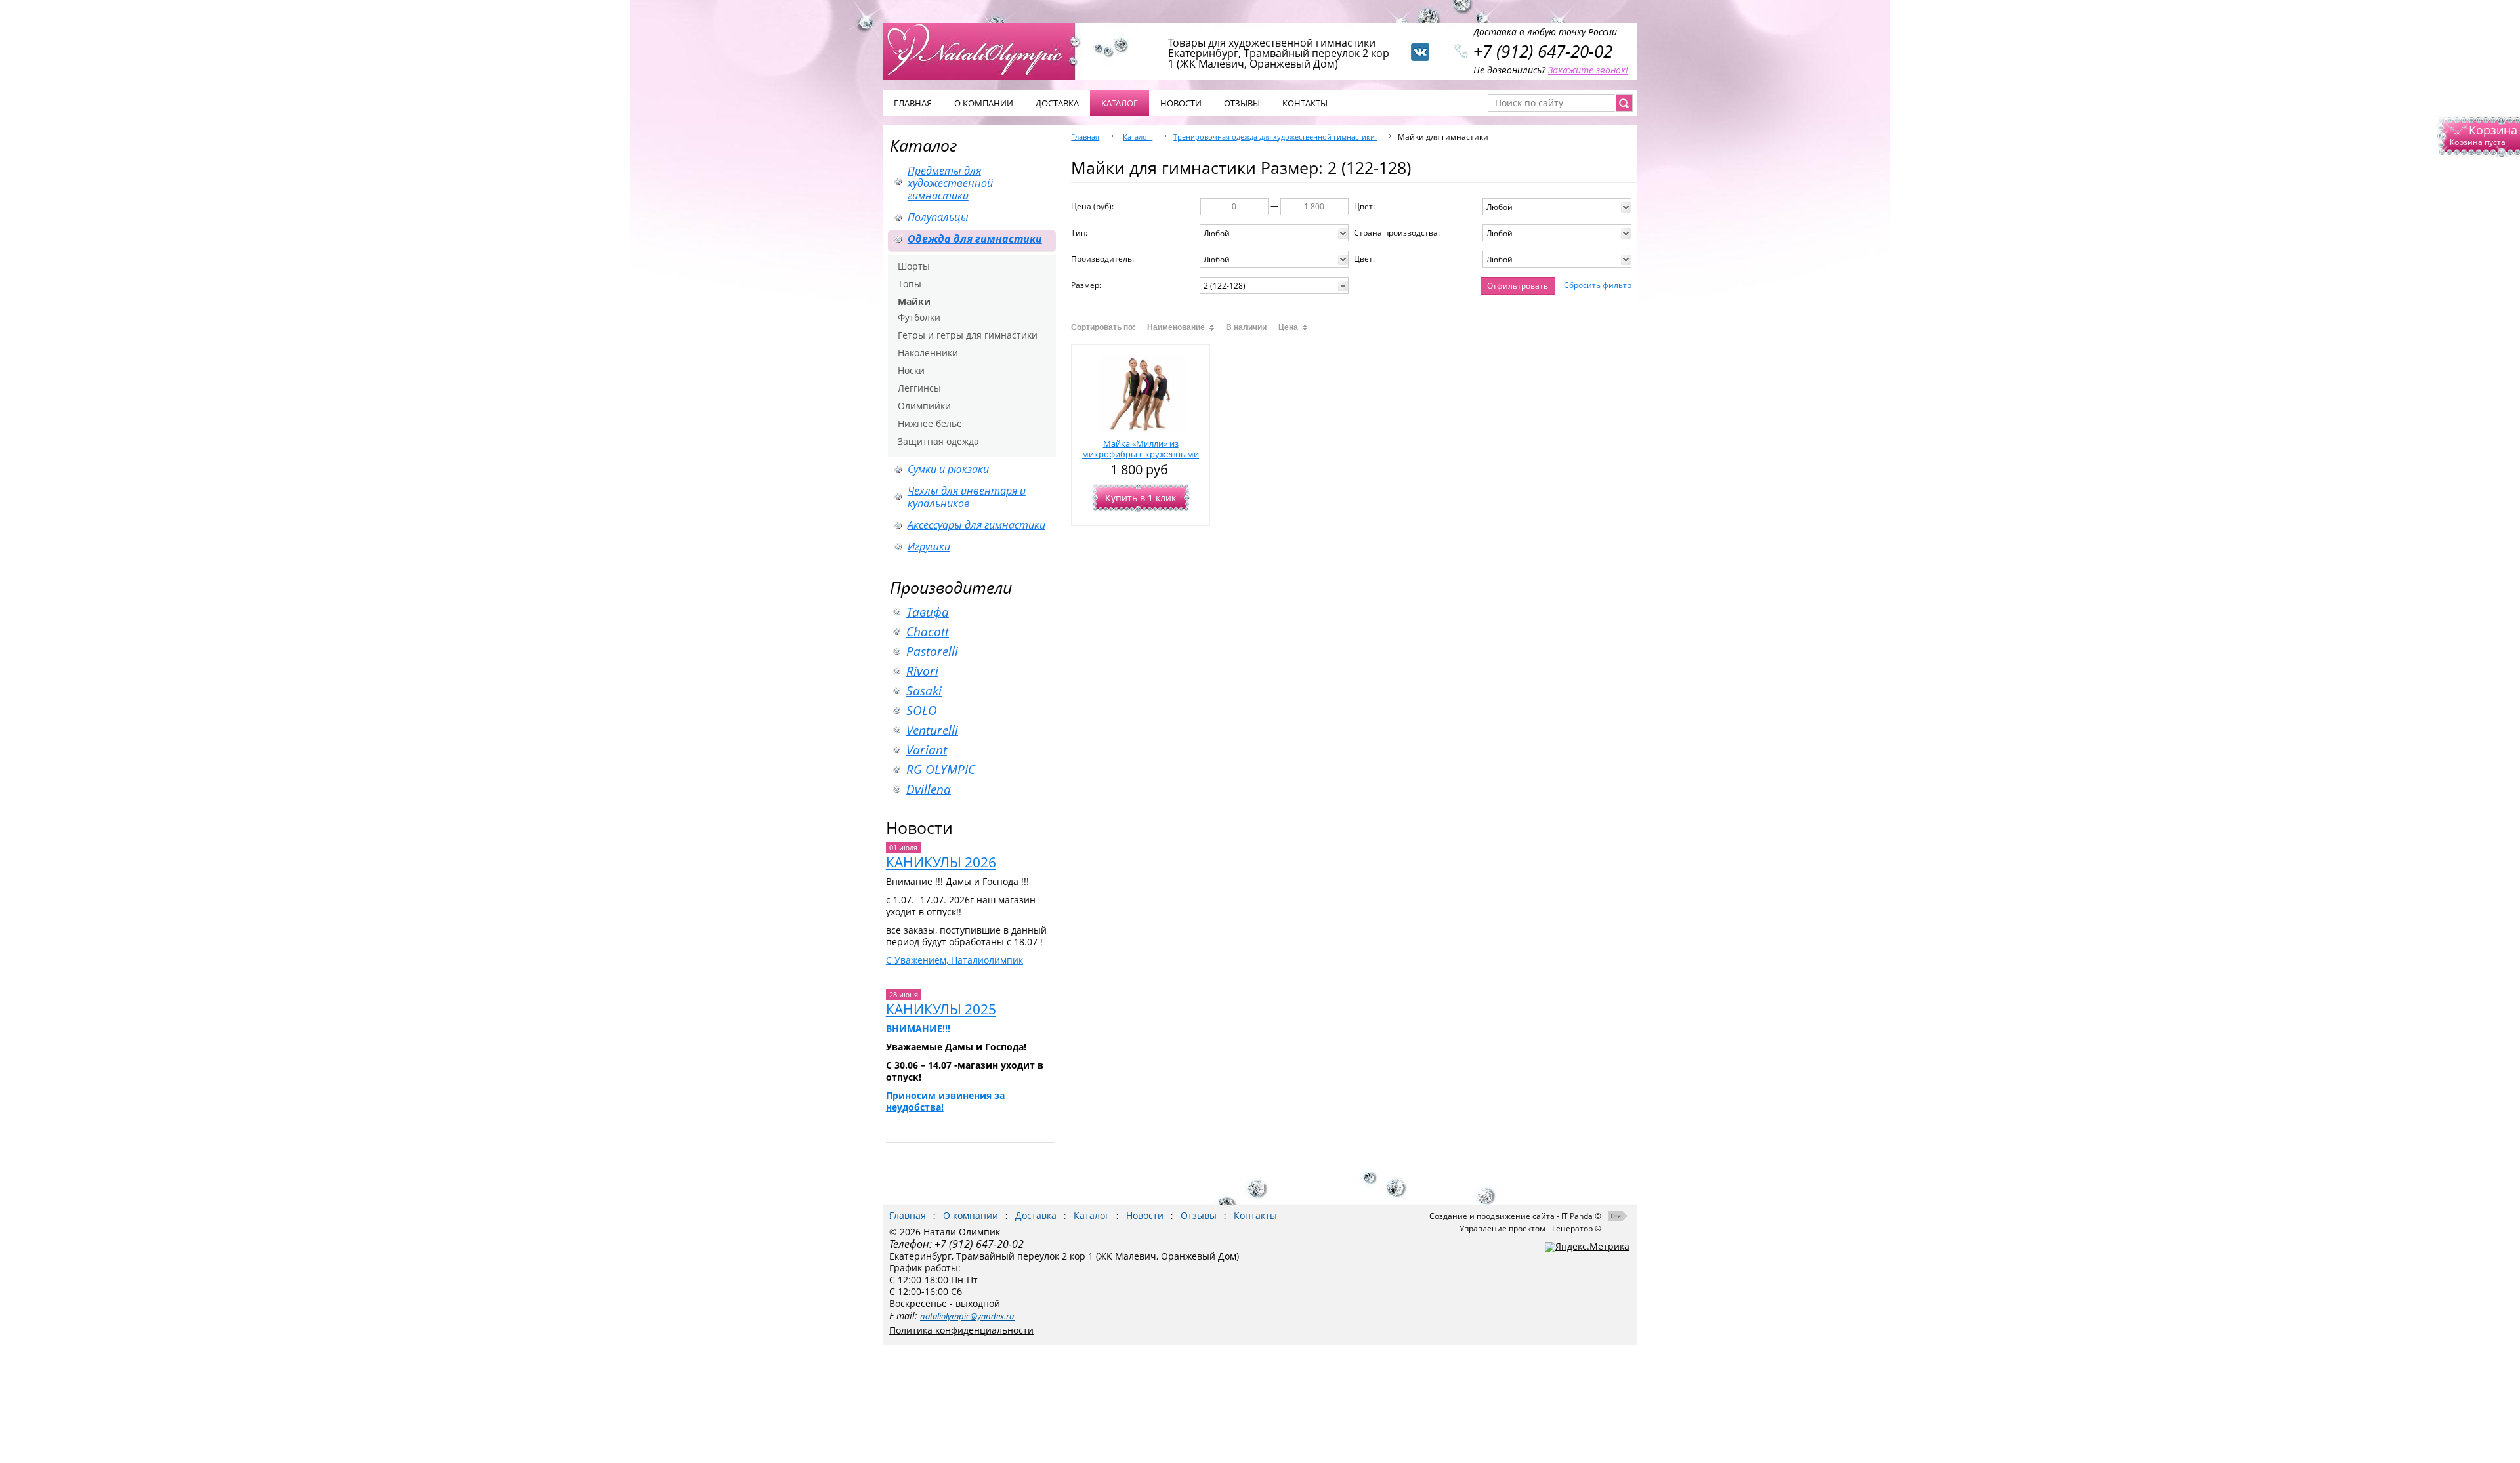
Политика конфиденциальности (961, 1330)
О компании (971, 1215)
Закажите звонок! (1588, 70)
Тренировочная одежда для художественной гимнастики (1275, 137)
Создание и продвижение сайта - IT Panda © (1515, 1216)
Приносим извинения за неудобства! (945, 1101)
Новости (919, 827)
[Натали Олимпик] (986, 51)
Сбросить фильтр (1598, 285)
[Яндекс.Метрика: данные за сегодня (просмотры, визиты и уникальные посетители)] (1587, 1247)
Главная (1085, 137)
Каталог (1120, 103)
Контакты (1255, 1215)
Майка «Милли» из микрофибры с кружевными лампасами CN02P (1141, 454)
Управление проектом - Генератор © (1530, 1228)
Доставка (1036, 1215)
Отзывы (1199, 1215)
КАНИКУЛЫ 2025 (941, 1009)
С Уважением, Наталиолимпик (955, 960)
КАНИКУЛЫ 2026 (941, 862)
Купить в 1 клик (1141, 498)
